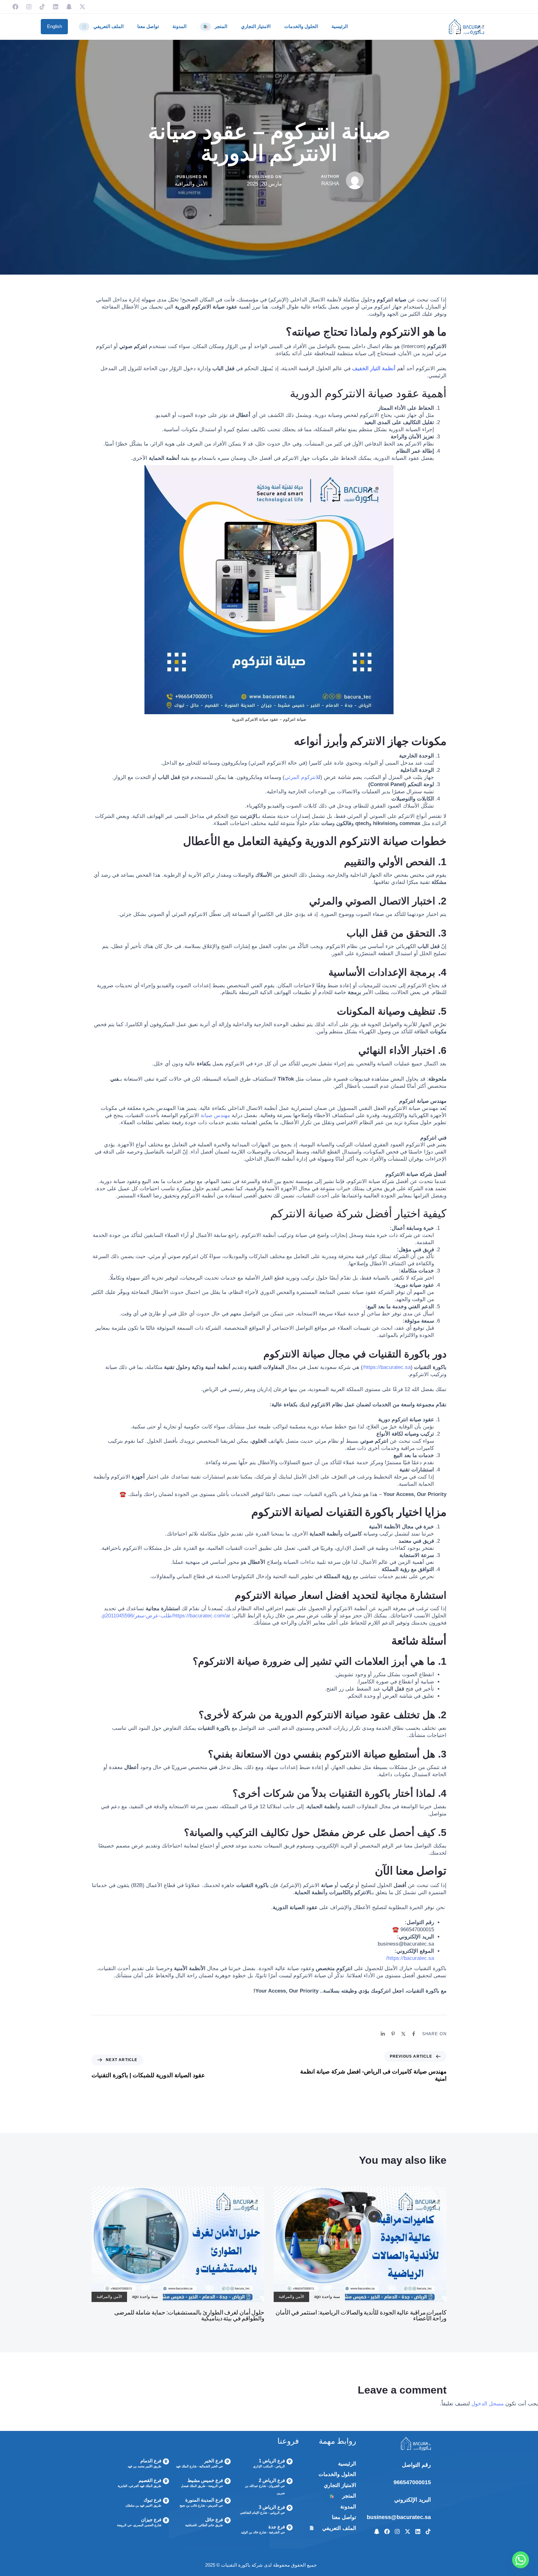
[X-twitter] (82, 7)
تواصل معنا (148, 26)
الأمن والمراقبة (191, 184)
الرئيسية (340, 26)
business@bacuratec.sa (399, 2517)
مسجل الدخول (488, 2404)
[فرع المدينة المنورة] (203, 2503)
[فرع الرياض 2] (265, 2487)
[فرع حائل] (203, 2523)
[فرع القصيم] (141, 2484)
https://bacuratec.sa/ (387, 1367)
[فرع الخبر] (203, 2464)
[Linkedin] (56, 7)
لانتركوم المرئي (302, 777)
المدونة (179, 26)
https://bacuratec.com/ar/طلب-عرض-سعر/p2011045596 (167, 1616)
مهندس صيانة (215, 1115)
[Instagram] (29, 7)
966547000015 (412, 2482)
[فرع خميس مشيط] (203, 2484)
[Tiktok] (42, 7)
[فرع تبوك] (141, 2503)
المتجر (215, 26)
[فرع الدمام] (141, 2464)
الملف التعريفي (103, 26)
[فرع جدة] (265, 2530)
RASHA (330, 184)
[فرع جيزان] (141, 2523)
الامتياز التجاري (256, 26)
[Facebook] (15, 7)
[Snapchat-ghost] (69, 7)
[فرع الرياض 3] (265, 2511)
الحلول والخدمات (301, 26)
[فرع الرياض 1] (265, 2464)
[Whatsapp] (521, 2560)
